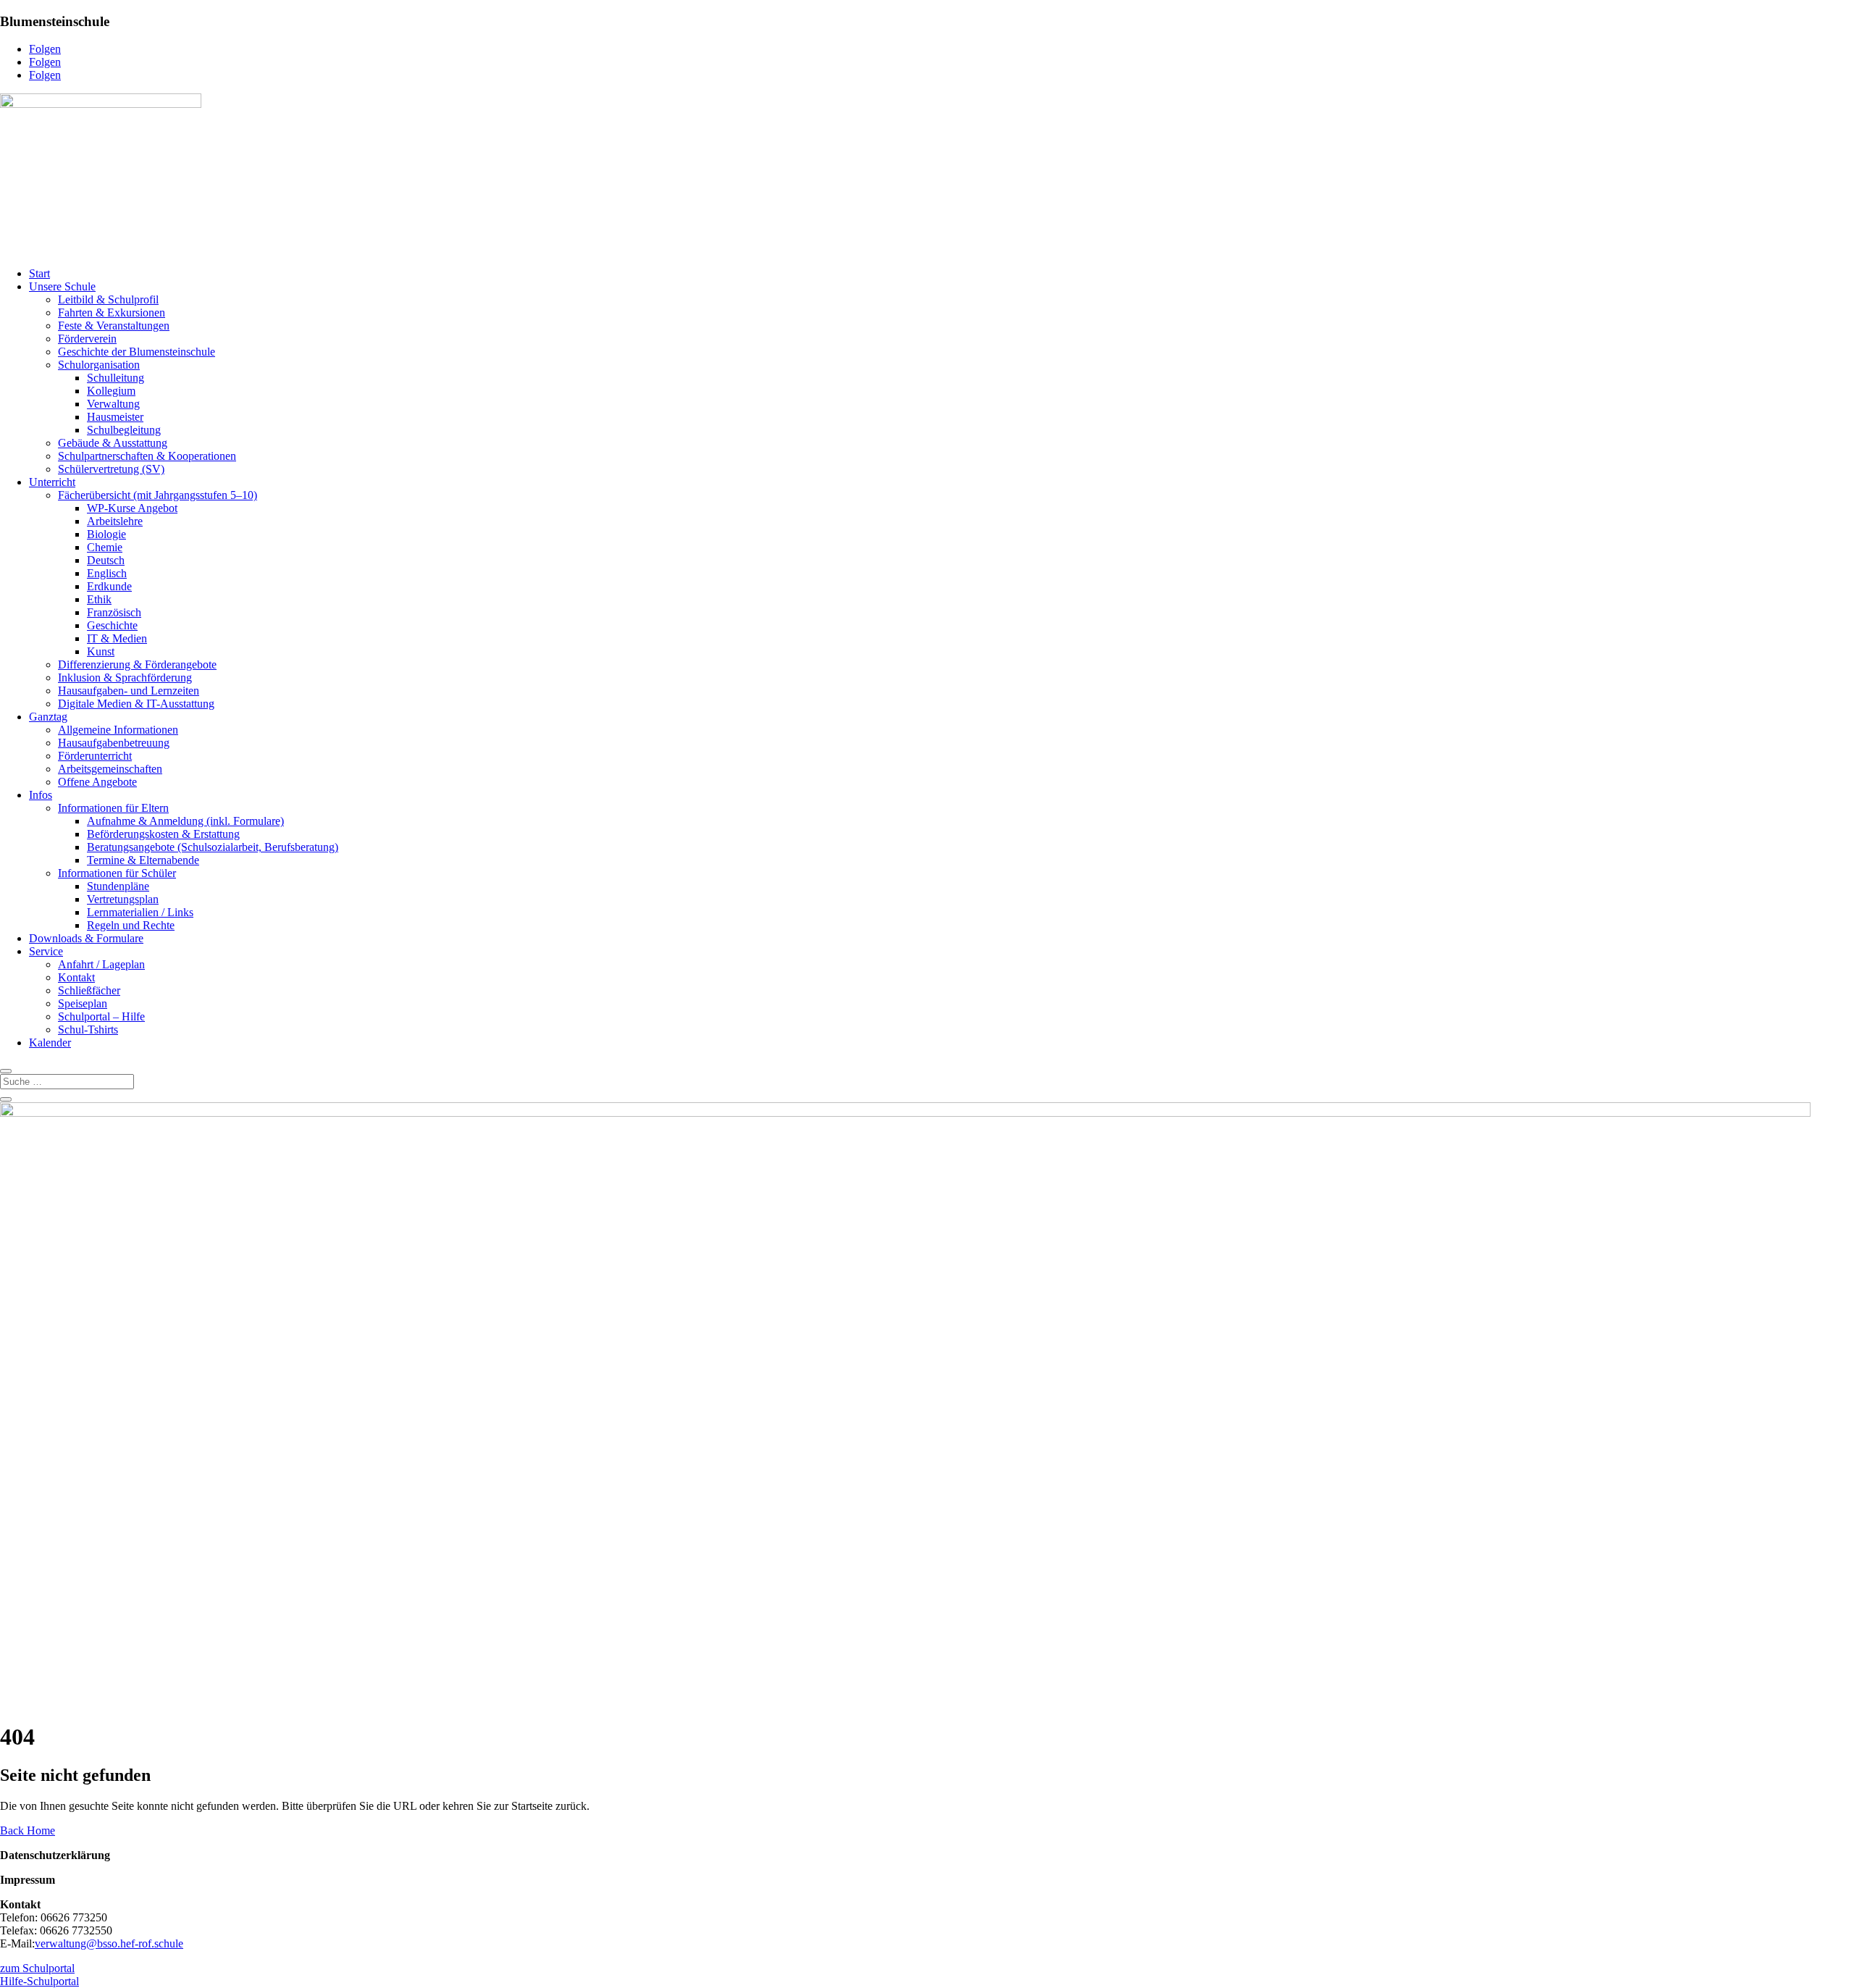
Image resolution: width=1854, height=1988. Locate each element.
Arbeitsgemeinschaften (110, 769)
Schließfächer (89, 990)
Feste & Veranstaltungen (114, 326)
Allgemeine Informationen (118, 730)
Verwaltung (113, 404)
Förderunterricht (95, 756)
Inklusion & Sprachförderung (125, 678)
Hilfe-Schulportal (39, 1981)
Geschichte (112, 625)
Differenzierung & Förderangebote (137, 664)
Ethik (99, 599)
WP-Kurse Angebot (132, 508)
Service (46, 951)
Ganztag (48, 717)
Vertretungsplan (123, 899)
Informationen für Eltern (113, 808)
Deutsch (106, 560)
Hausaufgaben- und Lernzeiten (129, 691)
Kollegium (111, 391)
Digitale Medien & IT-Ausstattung (136, 704)
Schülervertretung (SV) (111, 469)
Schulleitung (116, 378)
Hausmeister (115, 417)
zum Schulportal (37, 1968)
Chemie (105, 547)
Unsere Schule (62, 286)
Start (39, 273)
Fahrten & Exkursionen (112, 313)
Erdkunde (109, 586)
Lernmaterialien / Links (140, 912)
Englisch (107, 573)
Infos (41, 795)
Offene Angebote (97, 782)
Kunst (101, 651)
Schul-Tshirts (88, 1029)
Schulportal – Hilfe (101, 1016)
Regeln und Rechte (131, 925)
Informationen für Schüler (117, 873)
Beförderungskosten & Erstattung (163, 834)
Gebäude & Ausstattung (113, 443)
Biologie (106, 534)
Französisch (114, 612)
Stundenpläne (118, 886)
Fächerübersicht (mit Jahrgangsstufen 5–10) (158, 495)
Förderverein (87, 339)
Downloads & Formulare (86, 938)
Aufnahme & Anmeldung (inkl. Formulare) (185, 821)
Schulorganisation (99, 365)
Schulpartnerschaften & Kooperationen (147, 456)
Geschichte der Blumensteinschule (137, 352)
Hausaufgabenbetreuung (114, 743)
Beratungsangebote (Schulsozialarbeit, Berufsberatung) (213, 847)
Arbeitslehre (115, 521)
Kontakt (76, 977)
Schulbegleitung (124, 430)
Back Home (28, 1830)
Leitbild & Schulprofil (108, 299)
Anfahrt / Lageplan (101, 964)
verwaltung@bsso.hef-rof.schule (109, 1943)
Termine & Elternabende (143, 860)
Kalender (50, 1043)
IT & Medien (117, 638)
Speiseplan (83, 1003)
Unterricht (52, 482)
